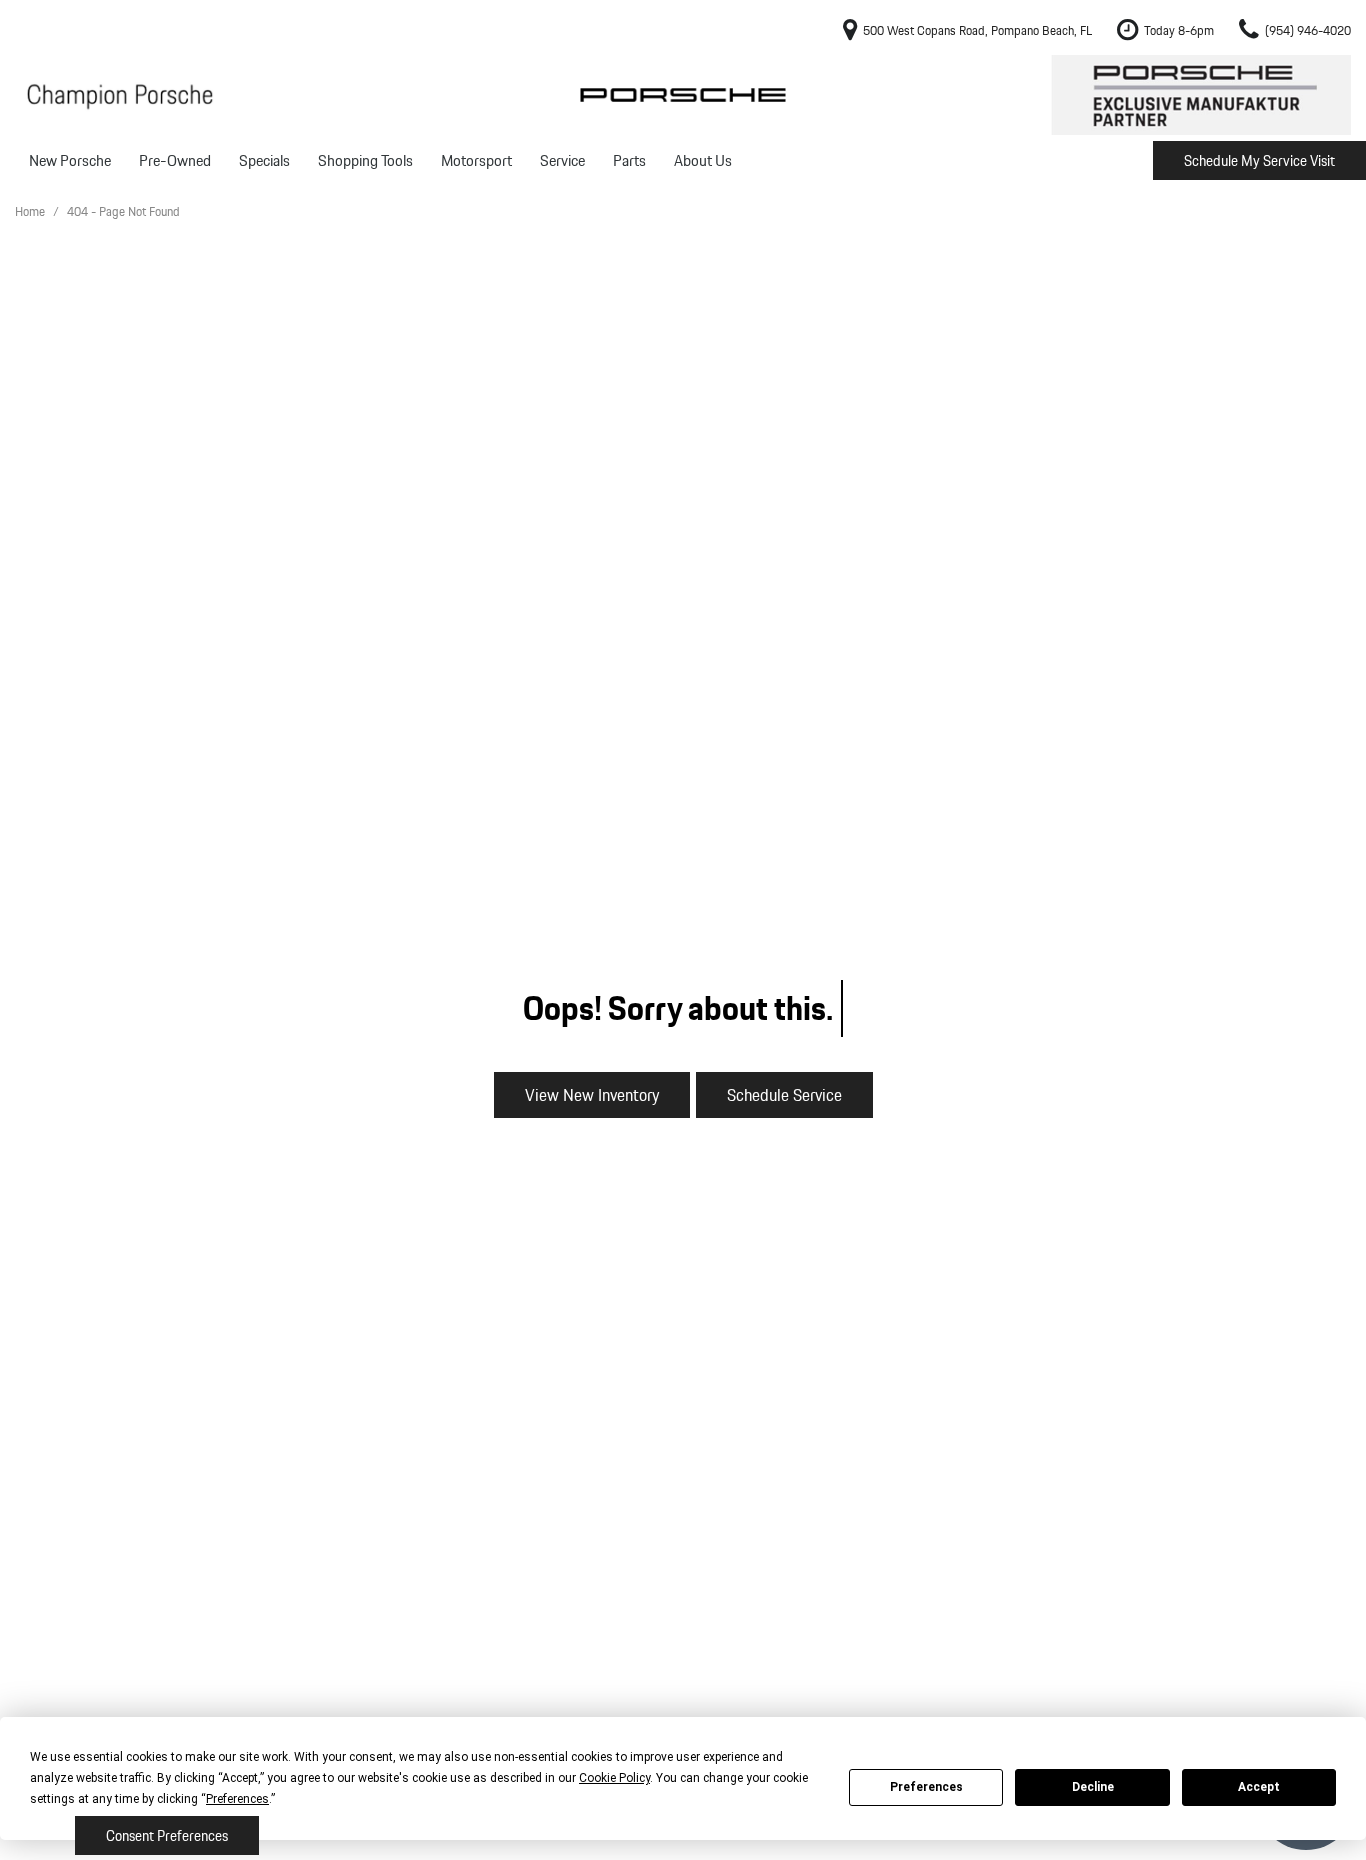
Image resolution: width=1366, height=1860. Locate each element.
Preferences (926, 1787)
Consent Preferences (167, 1836)
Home (31, 211)
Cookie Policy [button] (614, 1778)
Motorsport (476, 160)
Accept (1259, 1787)
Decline (1093, 1787)
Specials (264, 160)
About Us (703, 160)
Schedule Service (784, 1094)
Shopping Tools (365, 160)
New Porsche (70, 160)
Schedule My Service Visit (1259, 161)
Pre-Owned (175, 160)
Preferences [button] (237, 1799)
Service (562, 160)
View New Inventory (592, 1094)
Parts (629, 160)
